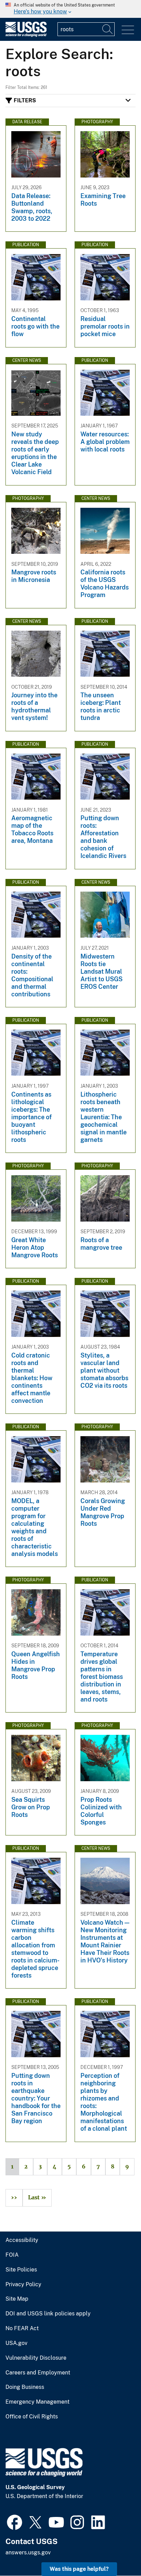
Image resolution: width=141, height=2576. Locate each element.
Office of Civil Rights (32, 2417)
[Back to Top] (116, 2551)
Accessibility (22, 2240)
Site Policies (21, 2270)
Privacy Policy (23, 2285)
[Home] (26, 35)
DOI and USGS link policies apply (48, 2314)
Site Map (17, 2299)
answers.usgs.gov (28, 2552)
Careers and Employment (38, 2373)
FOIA (12, 2255)
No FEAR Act (22, 2328)
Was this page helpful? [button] (79, 2569)
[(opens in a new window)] (15, 2521)
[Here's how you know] (70, 9)
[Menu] (128, 30)
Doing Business (25, 2387)
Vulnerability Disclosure (36, 2358)
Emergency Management (37, 2402)
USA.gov (16, 2343)
